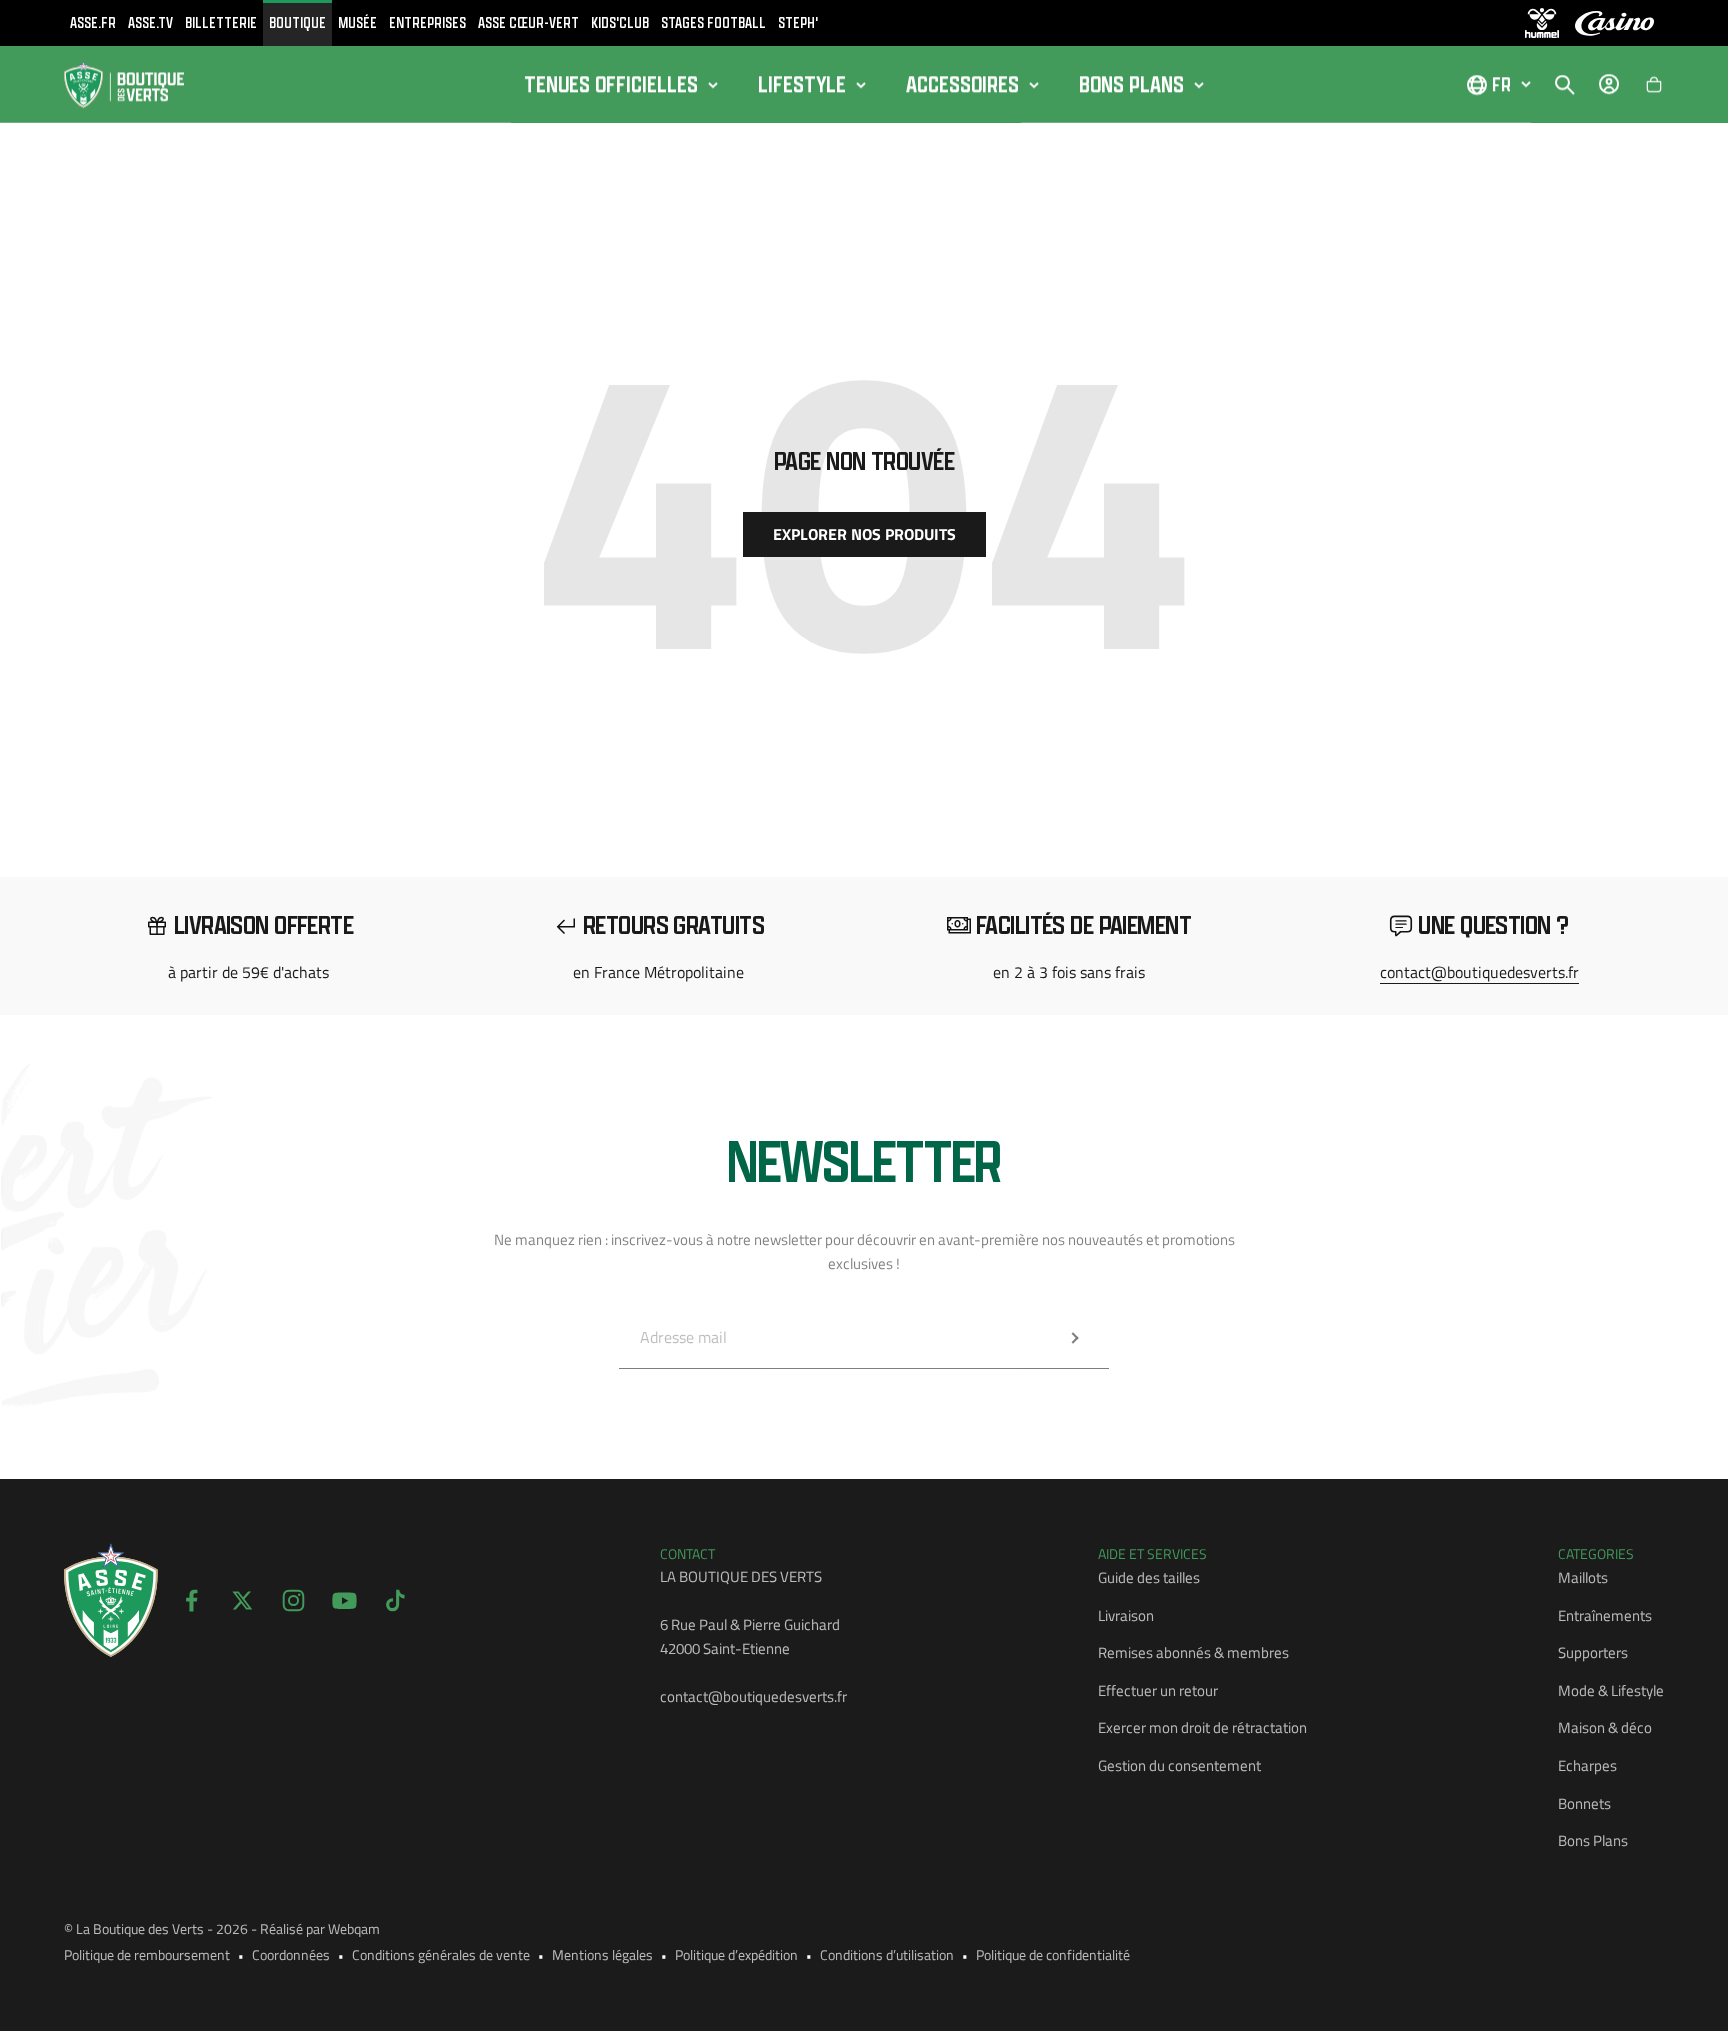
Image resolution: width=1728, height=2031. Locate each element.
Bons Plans (1593, 1840)
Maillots (1583, 1577)
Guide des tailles (1149, 1577)
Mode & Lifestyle (1611, 1690)
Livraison (1126, 1615)
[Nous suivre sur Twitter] (242, 1600)
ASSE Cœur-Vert (528, 22)
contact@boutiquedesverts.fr (1479, 972)
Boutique (297, 22)
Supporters (1593, 1652)
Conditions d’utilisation (887, 1954)
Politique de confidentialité (1053, 1954)
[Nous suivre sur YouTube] (344, 1600)
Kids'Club (620, 22)
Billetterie (221, 22)
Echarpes (1587, 1765)
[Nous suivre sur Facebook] (191, 1600)
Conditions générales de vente (441, 1954)
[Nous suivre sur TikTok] (395, 1600)
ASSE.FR (93, 22)
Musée (357, 22)
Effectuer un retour (1158, 1690)
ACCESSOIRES (962, 84)
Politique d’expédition (736, 1954)
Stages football (713, 22)
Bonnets (1584, 1803)
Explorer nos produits (864, 534)
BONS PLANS (1131, 84)
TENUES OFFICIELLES (611, 84)
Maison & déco (1605, 1727)
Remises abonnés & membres (1193, 1652)
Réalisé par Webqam (320, 1928)
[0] (1654, 85)
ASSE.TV (150, 22)
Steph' (798, 22)
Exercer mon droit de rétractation (1202, 1727)
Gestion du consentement (1179, 1765)
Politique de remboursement (147, 1954)
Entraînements (1605, 1615)
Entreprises (427, 22)
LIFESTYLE (802, 84)
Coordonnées (291, 1954)
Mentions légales (602, 1954)
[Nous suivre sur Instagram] (293, 1600)
